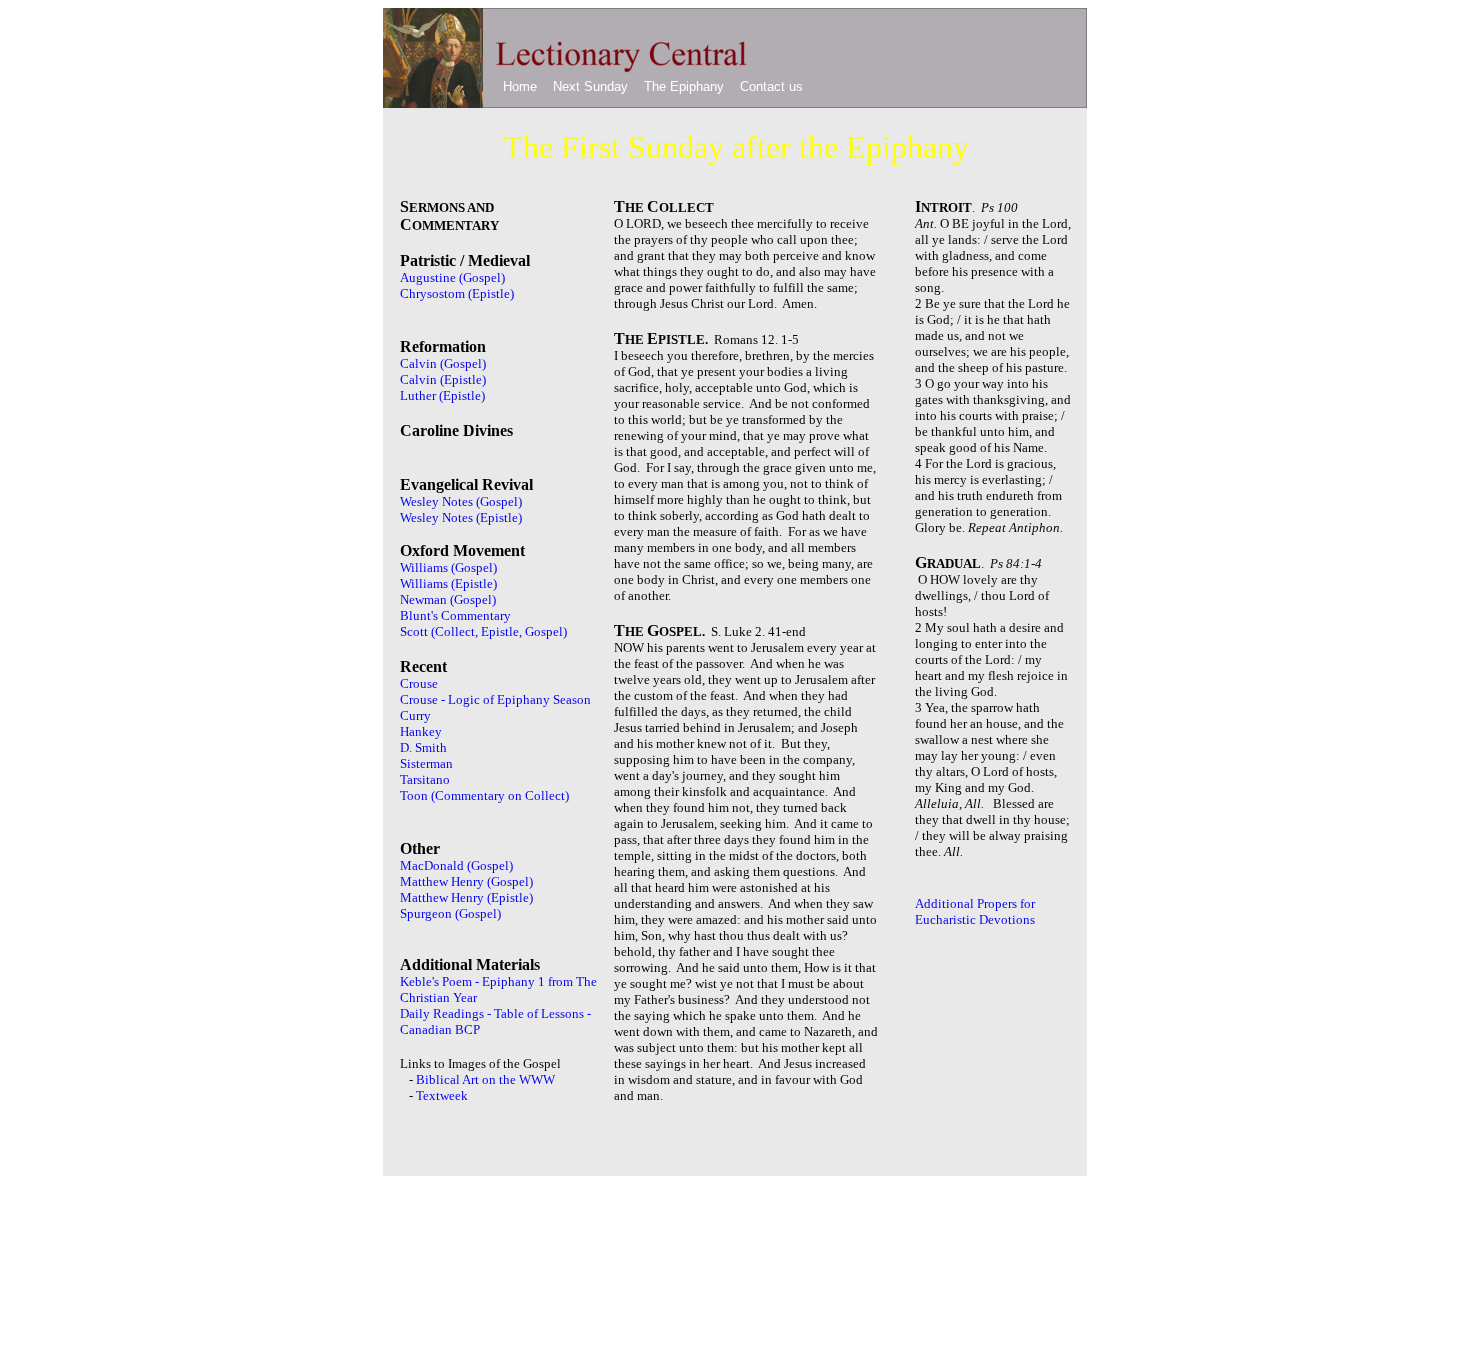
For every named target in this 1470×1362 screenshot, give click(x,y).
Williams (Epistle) (448, 583)
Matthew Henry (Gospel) (466, 881)
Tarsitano (425, 779)
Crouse (419, 683)
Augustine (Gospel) (452, 277)
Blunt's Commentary (455, 615)
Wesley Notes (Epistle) (461, 517)
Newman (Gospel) (448, 599)
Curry (415, 715)
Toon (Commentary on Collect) (484, 795)
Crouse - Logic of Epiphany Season (495, 699)
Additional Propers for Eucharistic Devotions (975, 911)
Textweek (442, 1095)
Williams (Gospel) (448, 567)
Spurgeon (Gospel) (450, 913)
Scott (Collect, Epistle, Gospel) (483, 631)
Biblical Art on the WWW (485, 1079)
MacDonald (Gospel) (456, 865)
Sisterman (426, 763)
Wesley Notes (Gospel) (461, 501)
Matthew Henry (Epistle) (466, 897)
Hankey (421, 731)
